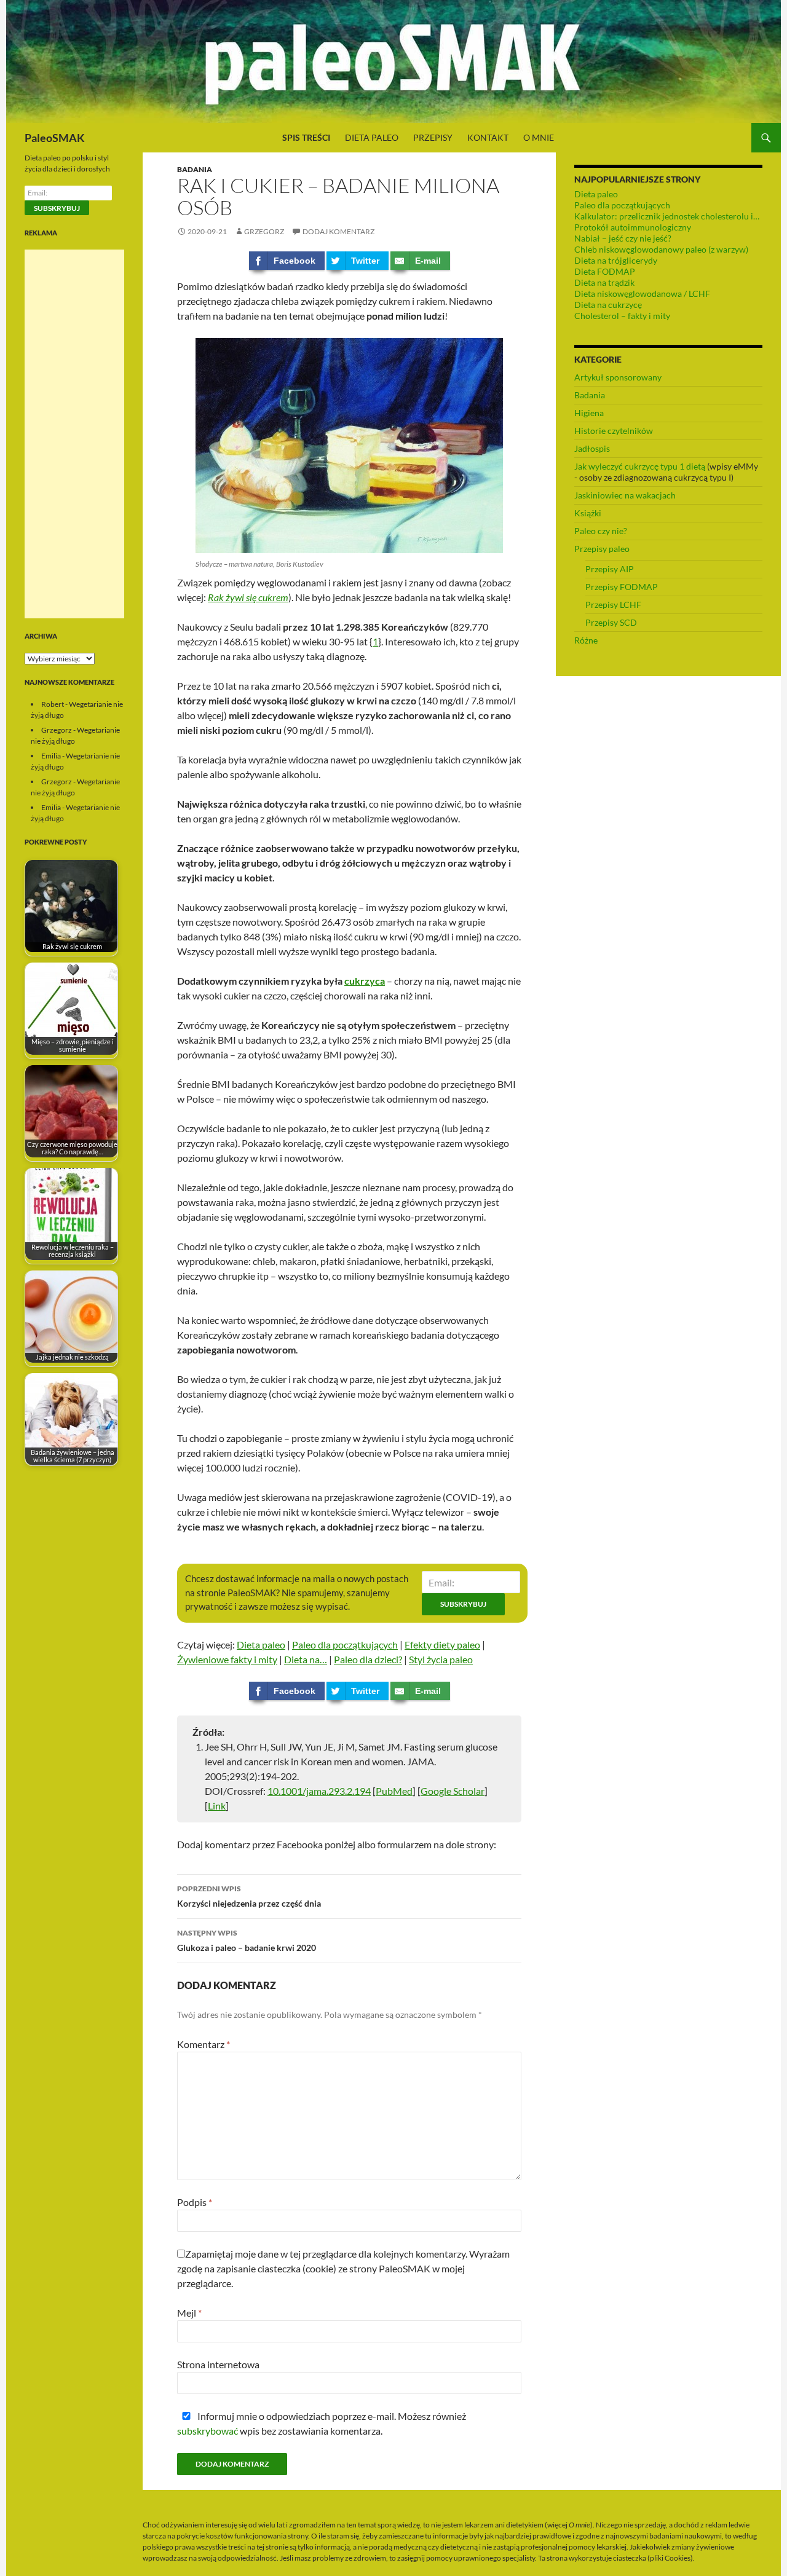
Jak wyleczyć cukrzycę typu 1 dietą (640, 466)
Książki (588, 513)
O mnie (539, 137)
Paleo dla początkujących (345, 1644)
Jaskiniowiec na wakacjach (625, 495)
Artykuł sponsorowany (618, 377)
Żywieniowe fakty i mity (227, 1659)
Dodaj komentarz (338, 231)
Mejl (189, 2313)
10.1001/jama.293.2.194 (319, 1791)
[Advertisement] (74, 434)
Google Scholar (453, 1791)
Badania (195, 169)
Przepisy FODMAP (622, 587)
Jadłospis (592, 448)
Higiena (589, 413)
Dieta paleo (372, 137)
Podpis (195, 2202)
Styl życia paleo (441, 1659)
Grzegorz (264, 231)
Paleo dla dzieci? (368, 1659)
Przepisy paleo (602, 549)
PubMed (394, 1791)
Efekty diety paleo (442, 1644)
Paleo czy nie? (601, 531)
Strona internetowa (218, 2364)
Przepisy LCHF (613, 605)
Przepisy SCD (611, 622)
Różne (586, 640)
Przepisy (433, 137)
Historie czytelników (614, 431)
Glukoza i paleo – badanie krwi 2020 (247, 1940)
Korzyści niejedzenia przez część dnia (249, 1896)
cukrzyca (365, 981)
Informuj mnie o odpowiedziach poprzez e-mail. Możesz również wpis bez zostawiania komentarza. (322, 2423)
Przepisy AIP (610, 569)
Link (217, 1806)
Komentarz (204, 2044)
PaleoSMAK (55, 138)
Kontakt (488, 137)
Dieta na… (306, 1659)
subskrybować (208, 2431)
